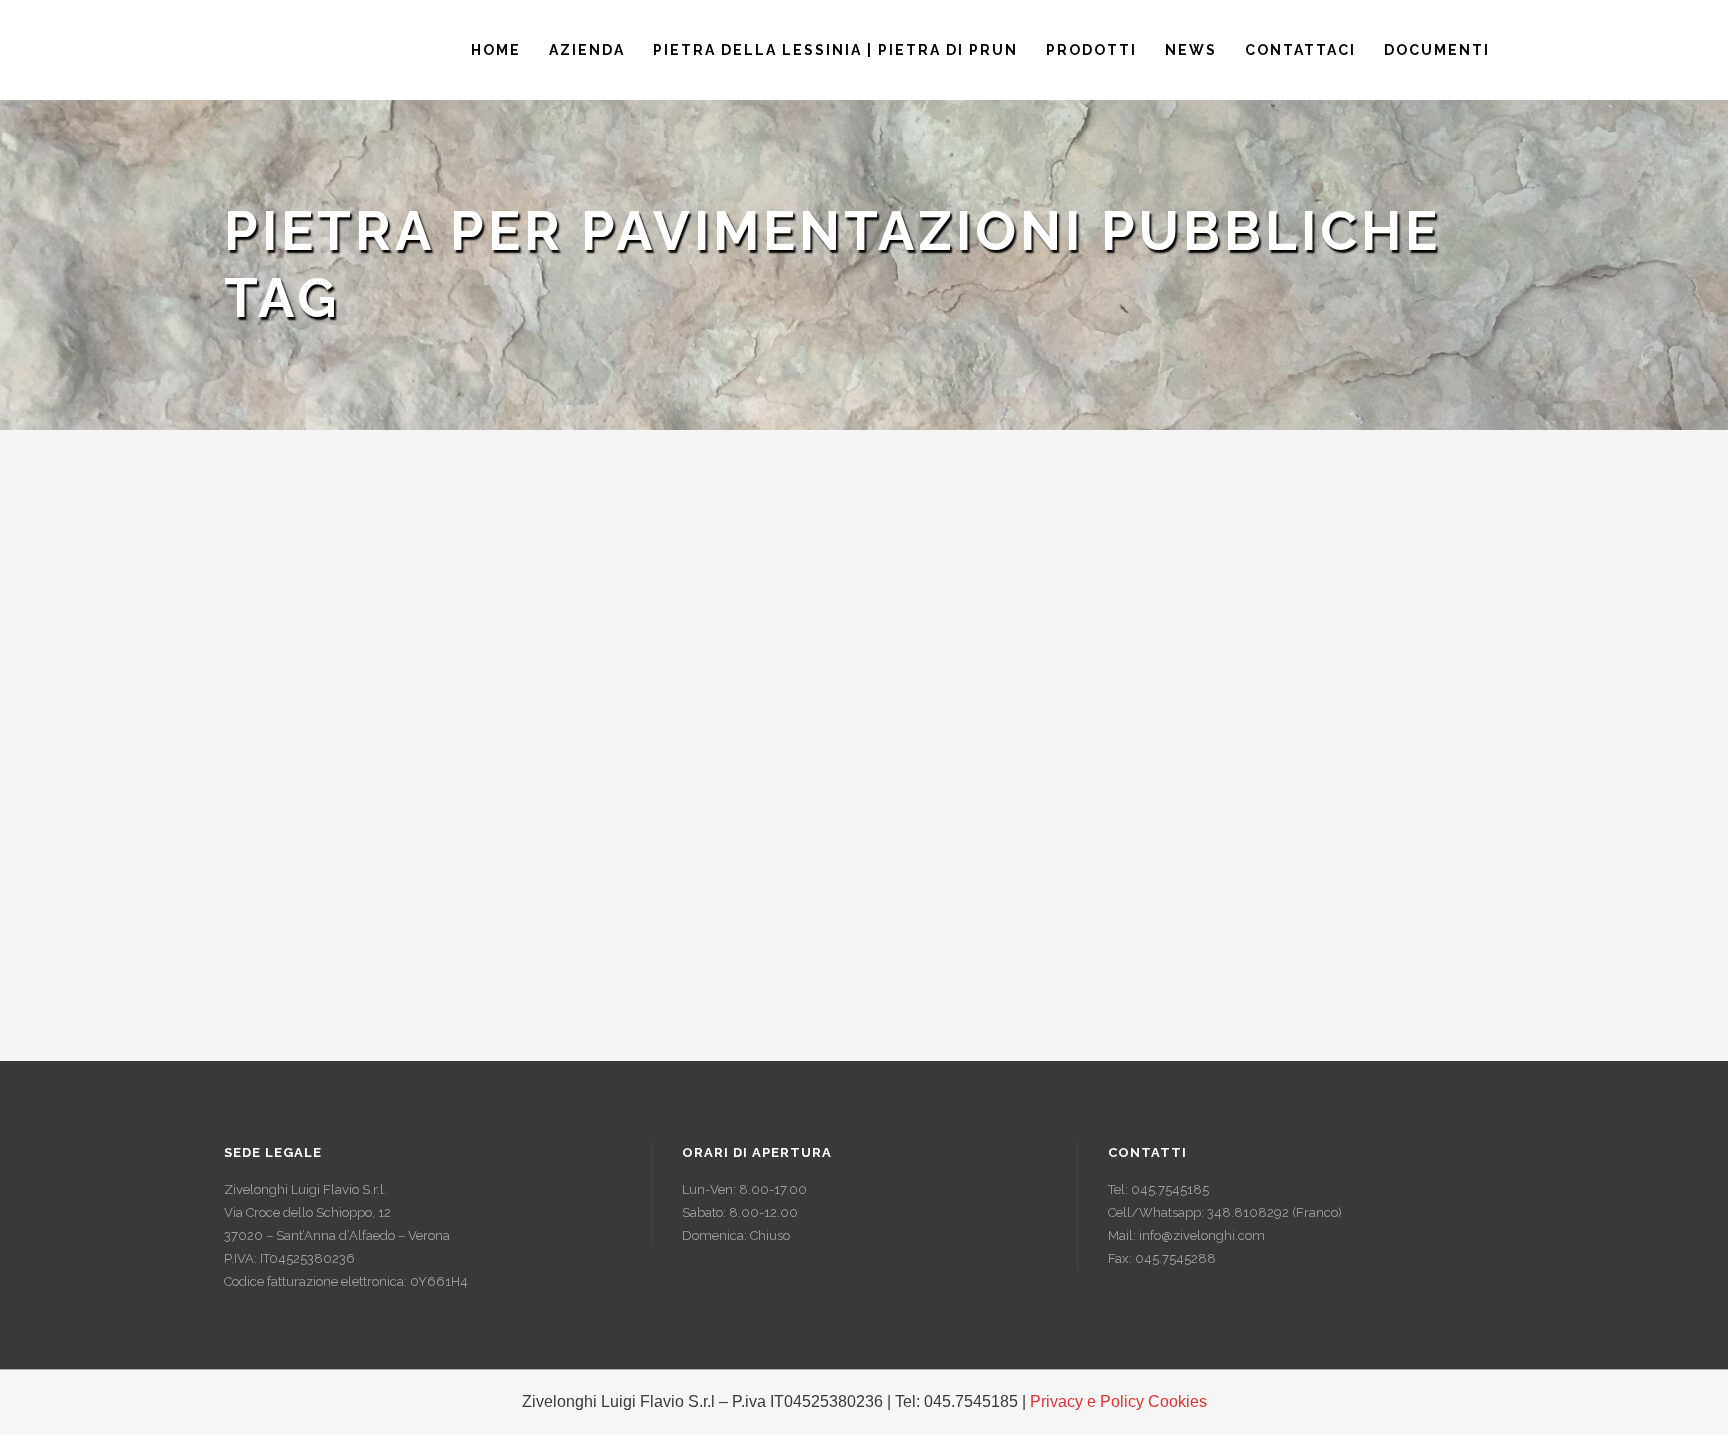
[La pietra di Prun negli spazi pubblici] (423, 655)
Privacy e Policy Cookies (1118, 1401)
